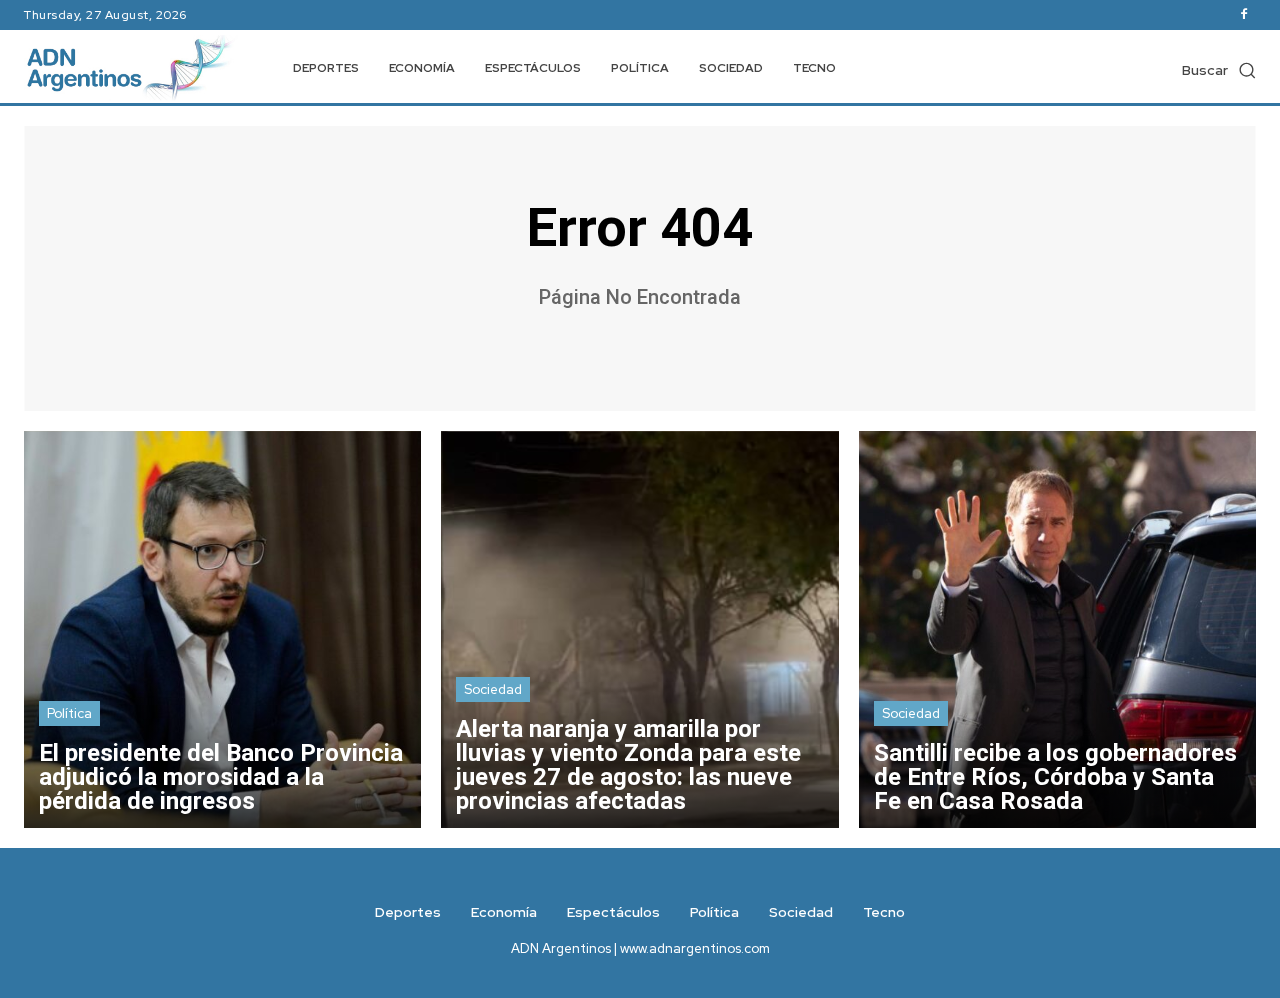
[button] (1219, 70)
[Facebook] (1244, 15)
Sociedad (493, 689)
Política (69, 713)
